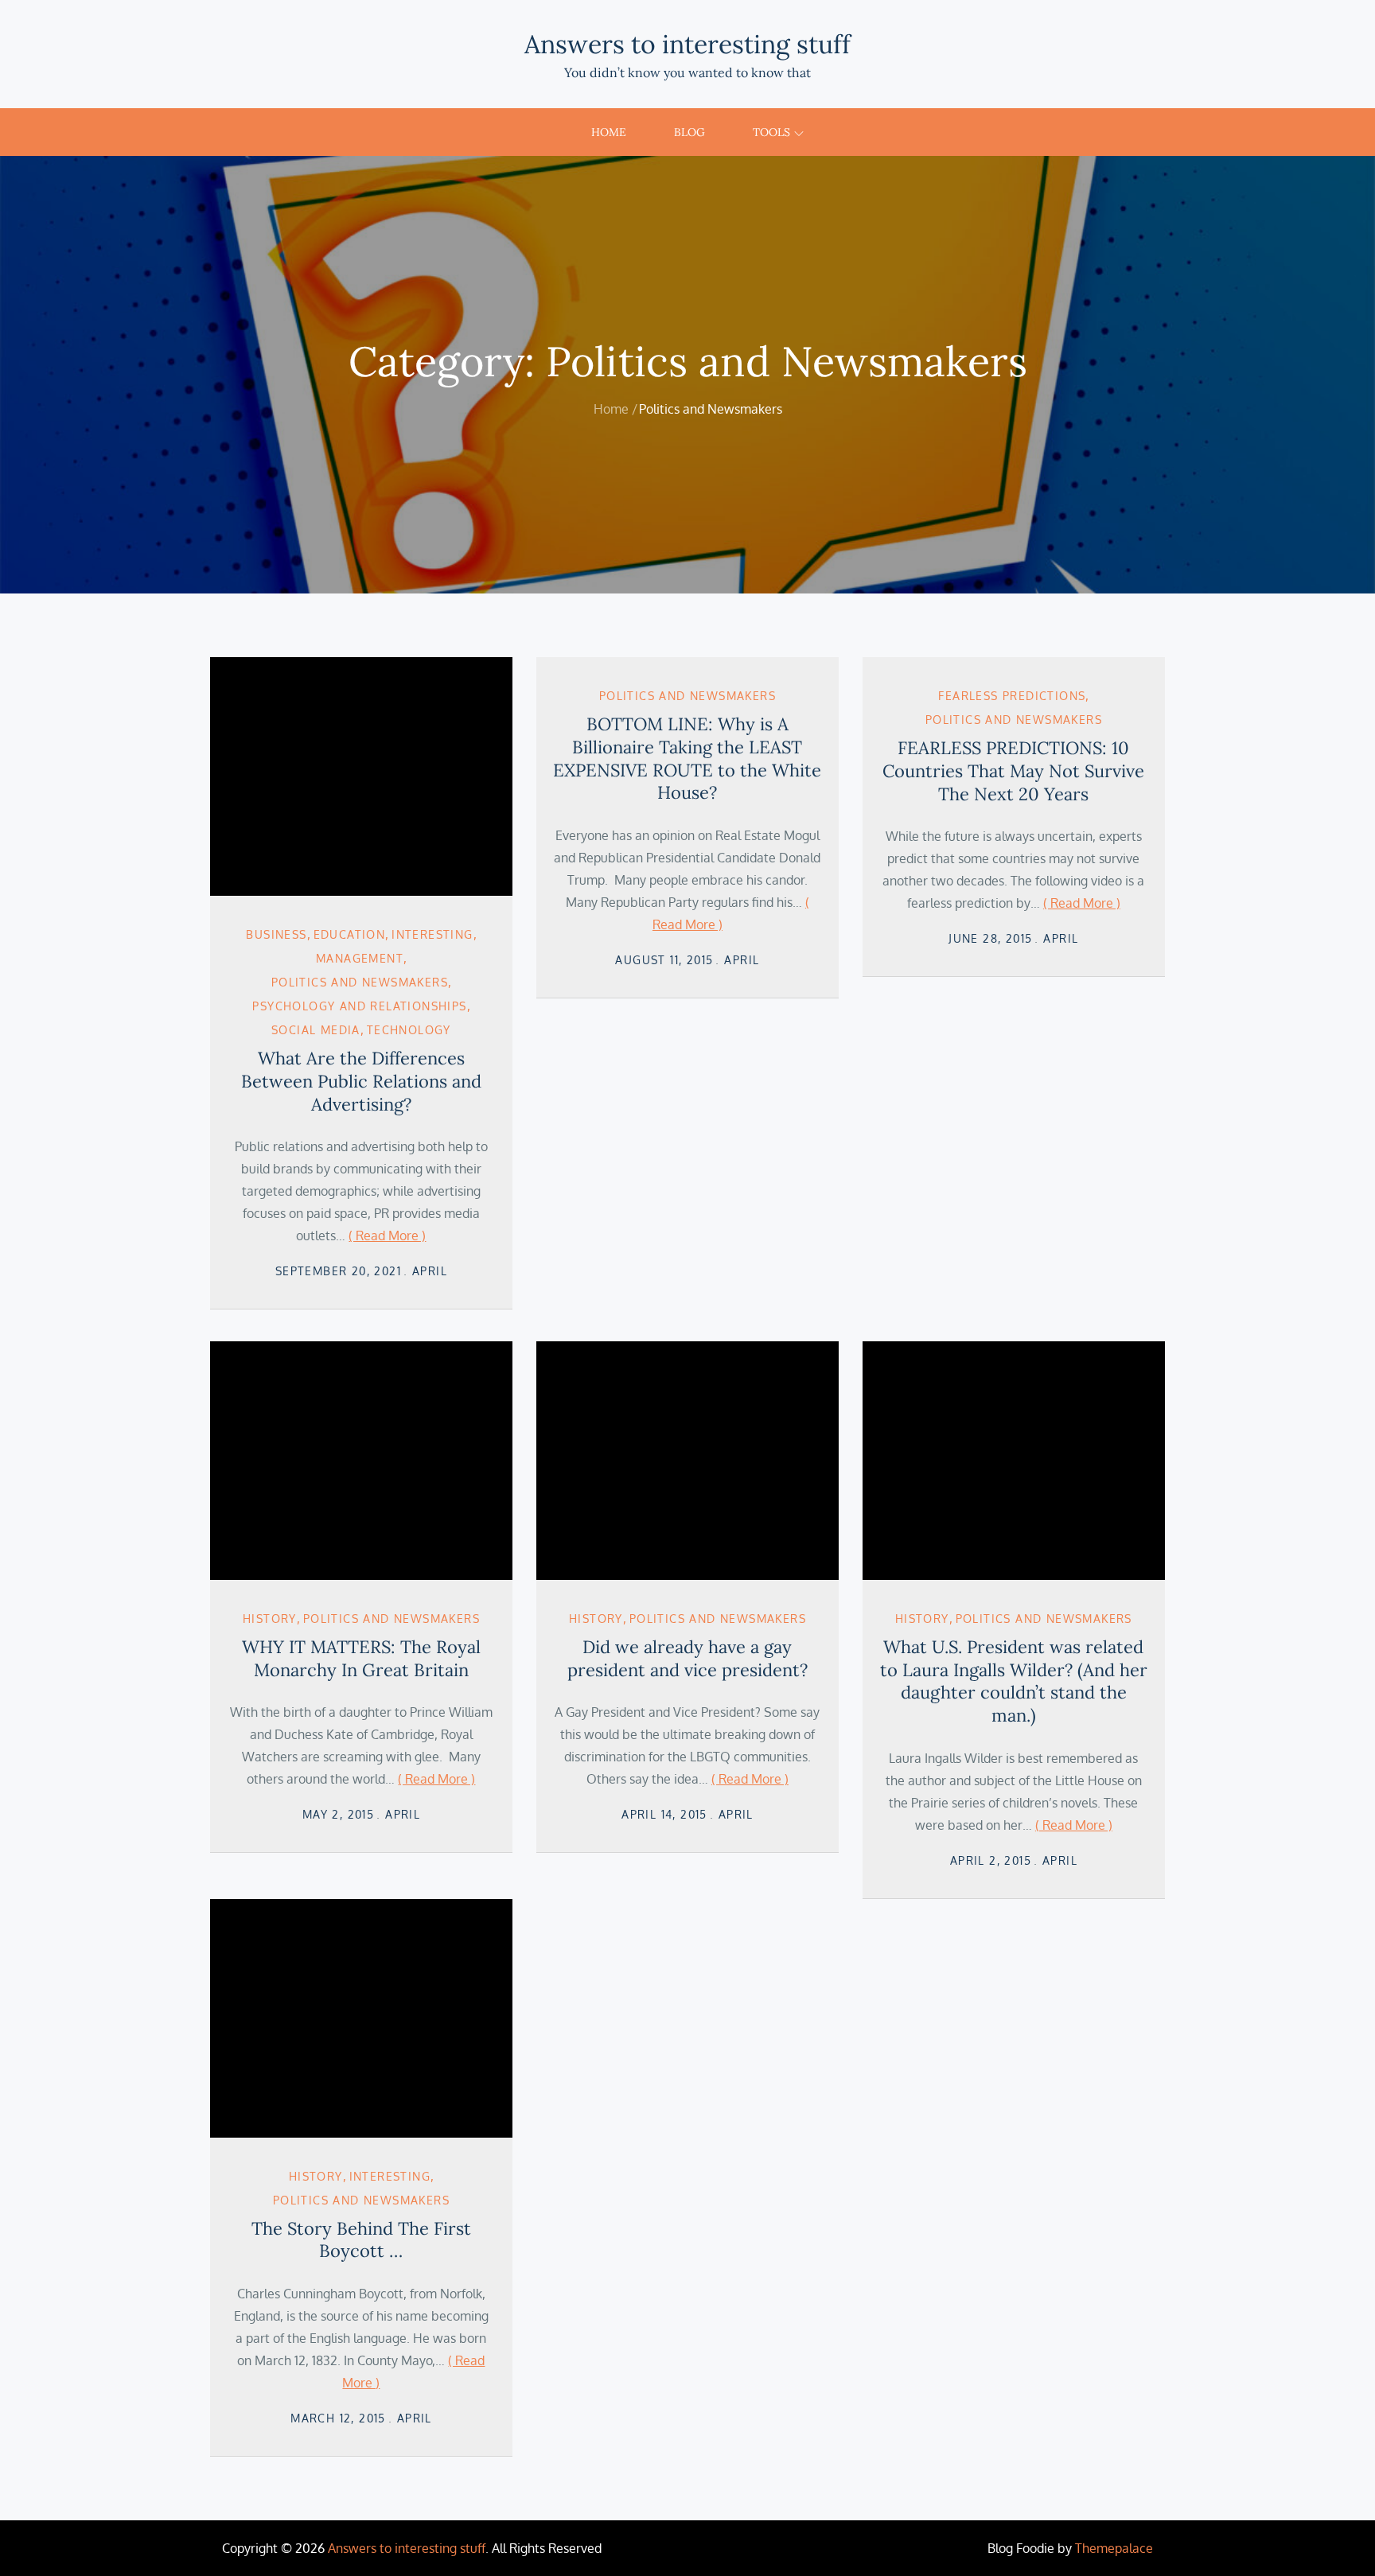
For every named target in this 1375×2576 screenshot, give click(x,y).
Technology (409, 1030)
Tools (771, 132)
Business (276, 934)
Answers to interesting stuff (687, 44)
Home (609, 132)
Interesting (432, 934)
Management (360, 958)
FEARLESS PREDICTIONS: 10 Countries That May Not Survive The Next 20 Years (1013, 770)
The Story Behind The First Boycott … (361, 2240)
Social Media (316, 1030)
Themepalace (1114, 2548)
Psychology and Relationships (359, 1006)
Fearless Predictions (1012, 696)
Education (350, 934)
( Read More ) (387, 1235)
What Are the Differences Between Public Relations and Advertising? (361, 1081)
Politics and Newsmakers (360, 982)
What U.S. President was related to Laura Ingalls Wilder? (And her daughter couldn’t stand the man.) (1014, 1681)
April (430, 1271)
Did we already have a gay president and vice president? (687, 1658)
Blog (689, 132)
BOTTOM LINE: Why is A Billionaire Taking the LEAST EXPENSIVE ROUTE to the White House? (687, 758)
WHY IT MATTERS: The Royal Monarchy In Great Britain (361, 1658)
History (270, 1619)
